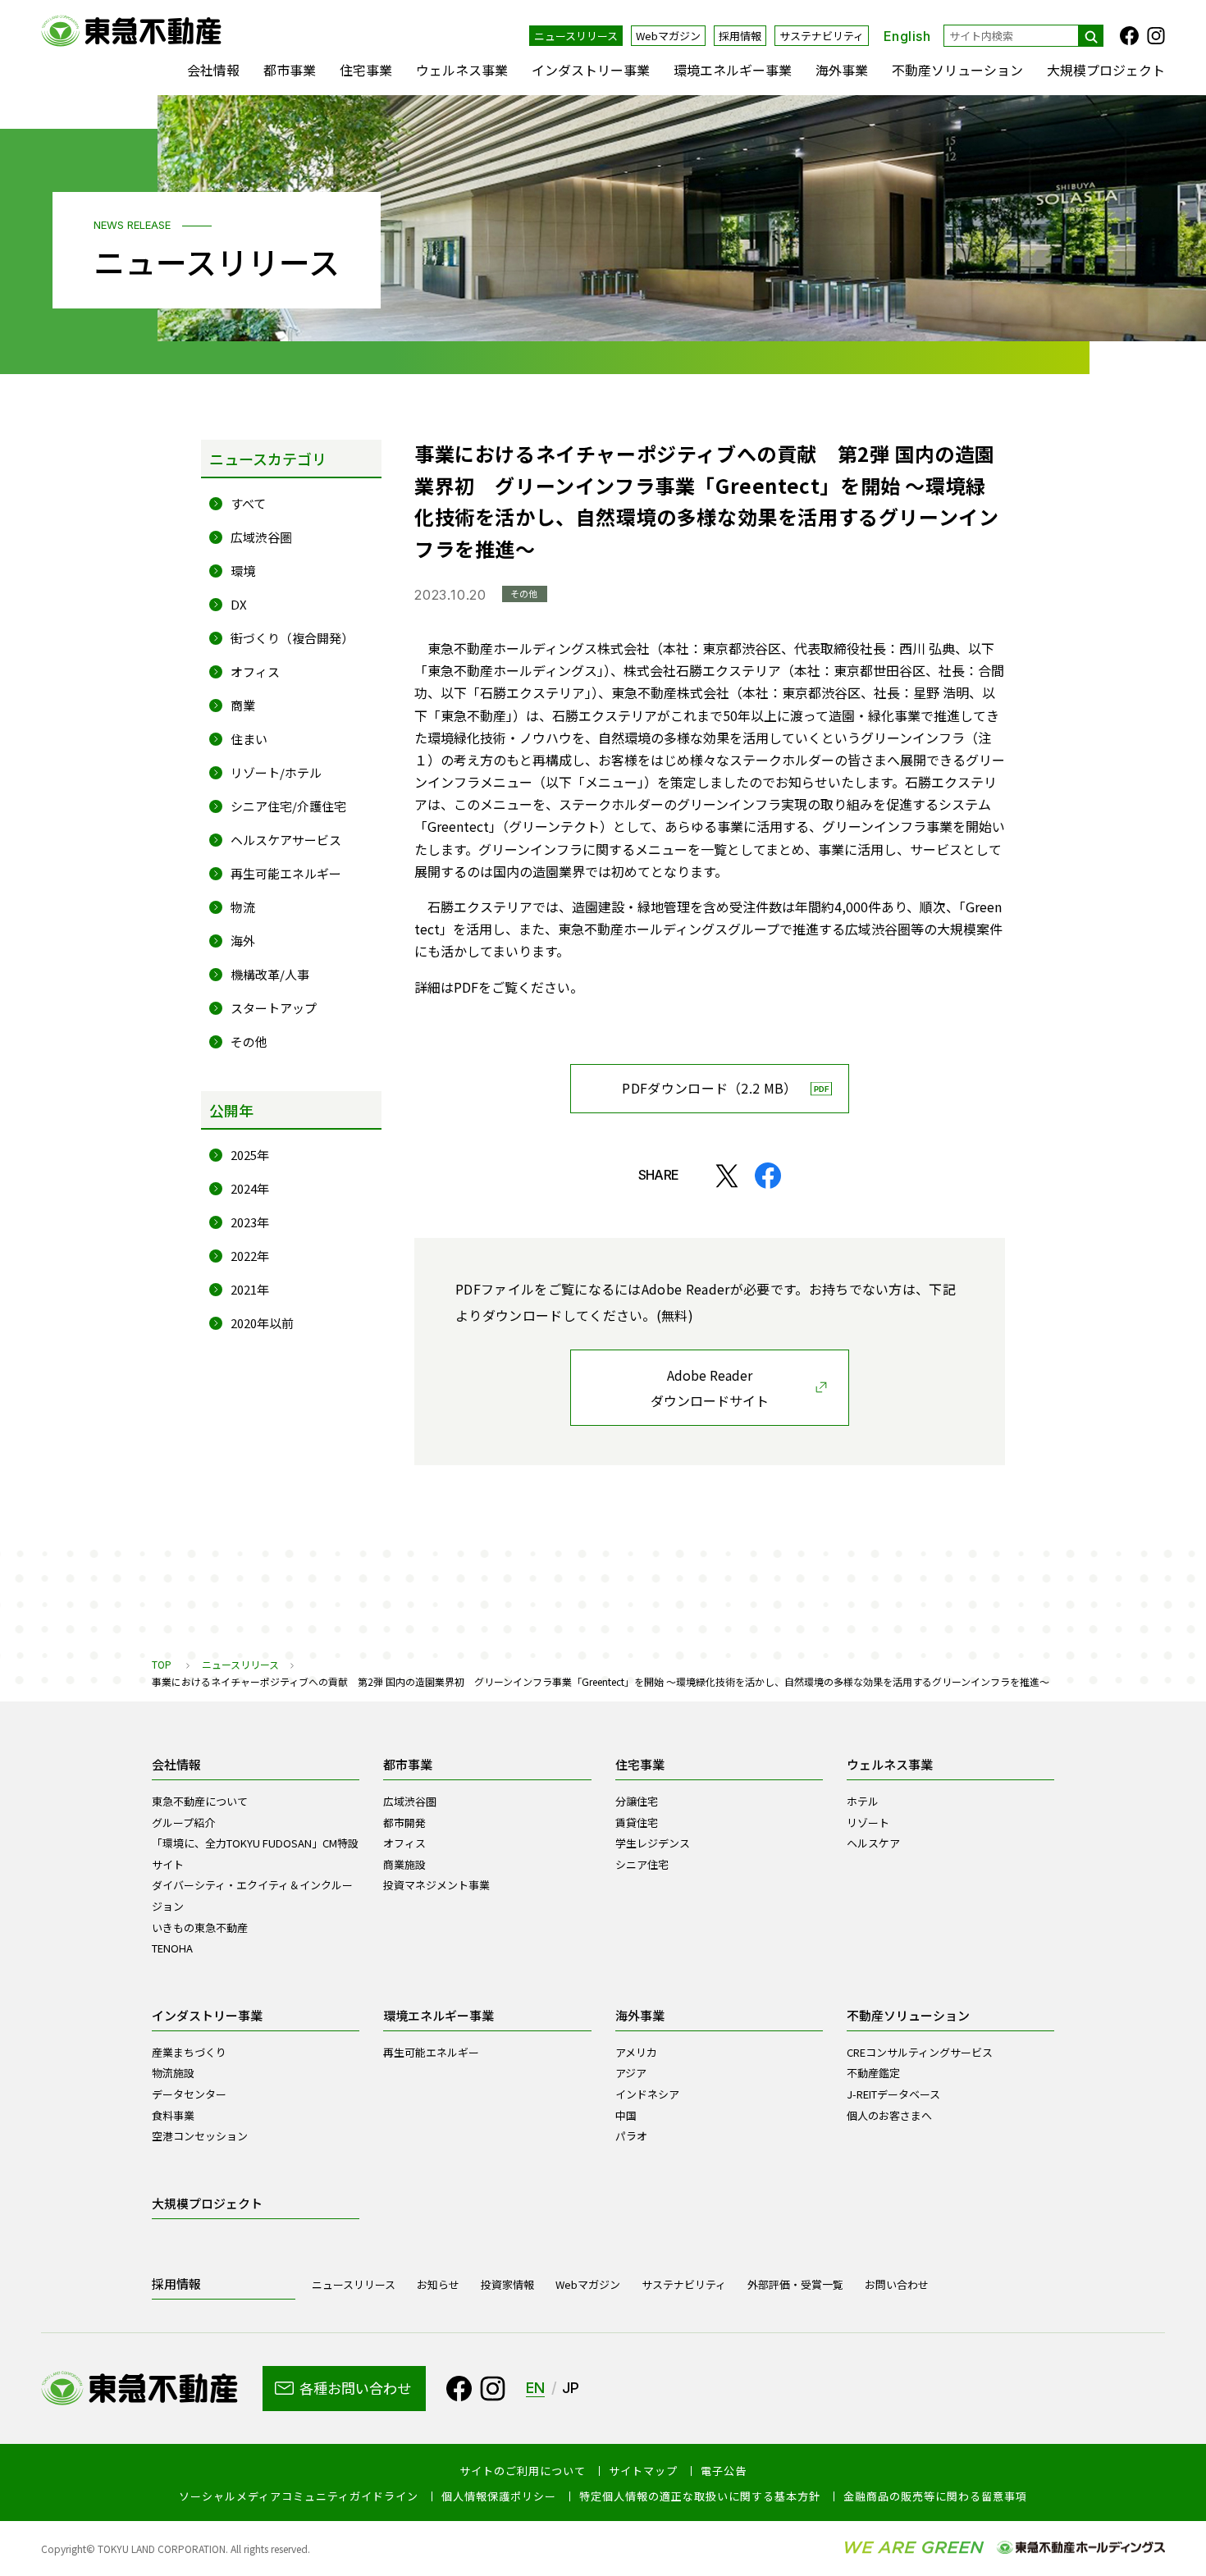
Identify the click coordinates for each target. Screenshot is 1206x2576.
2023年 (250, 1222)
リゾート (868, 1822)
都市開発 (404, 1822)
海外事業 (842, 70)
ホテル (863, 1801)
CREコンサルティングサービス (920, 2052)
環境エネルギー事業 (733, 70)
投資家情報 (507, 2284)
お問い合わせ (897, 2284)
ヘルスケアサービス (286, 840)
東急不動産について (200, 1801)
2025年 (250, 1155)
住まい (249, 739)
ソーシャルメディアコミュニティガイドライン (299, 2496)
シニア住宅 (642, 1864)
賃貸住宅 (637, 1822)
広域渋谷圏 (261, 537)
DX (239, 604)
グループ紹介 (183, 1822)
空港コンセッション (200, 2136)
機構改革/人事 (270, 974)
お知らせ (438, 2284)
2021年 (250, 1289)
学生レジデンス (653, 1843)
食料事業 (173, 2115)
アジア (631, 2073)
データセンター (189, 2094)
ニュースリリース (576, 36)
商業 (243, 705)
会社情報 (213, 70)
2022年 (250, 1256)
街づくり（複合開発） (292, 638)
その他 (249, 1041)
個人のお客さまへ (889, 2115)
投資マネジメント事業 (436, 1885)
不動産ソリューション (957, 70)
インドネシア (647, 2094)
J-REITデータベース (893, 2094)
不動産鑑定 (873, 2073)
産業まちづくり (189, 2052)
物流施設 (173, 2073)
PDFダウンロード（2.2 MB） (709, 1088)
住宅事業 (366, 70)
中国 (626, 2115)
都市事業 (290, 70)
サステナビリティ (822, 36)
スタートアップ (274, 1008)
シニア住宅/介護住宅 (288, 806)
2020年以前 (262, 1323)
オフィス (255, 671)
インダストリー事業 (591, 70)
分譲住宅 (637, 1801)
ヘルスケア (873, 1843)
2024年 (250, 1188)
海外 (243, 941)
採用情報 (740, 36)
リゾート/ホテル (276, 772)
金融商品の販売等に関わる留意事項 (935, 2496)
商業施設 (404, 1864)
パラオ (631, 2136)
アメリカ (636, 2052)
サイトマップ (643, 2471)
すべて (248, 503)
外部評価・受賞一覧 (795, 2284)
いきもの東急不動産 (200, 1927)
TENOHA (172, 1948)
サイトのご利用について (523, 2471)
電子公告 (724, 2471)
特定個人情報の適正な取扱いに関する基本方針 (700, 2496)
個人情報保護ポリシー (499, 2496)
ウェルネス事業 (462, 70)
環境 (243, 571)
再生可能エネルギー (286, 873)
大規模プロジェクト (1106, 70)
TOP (162, 1664)
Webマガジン (668, 36)
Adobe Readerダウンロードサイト (710, 1388)
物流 (243, 907)
